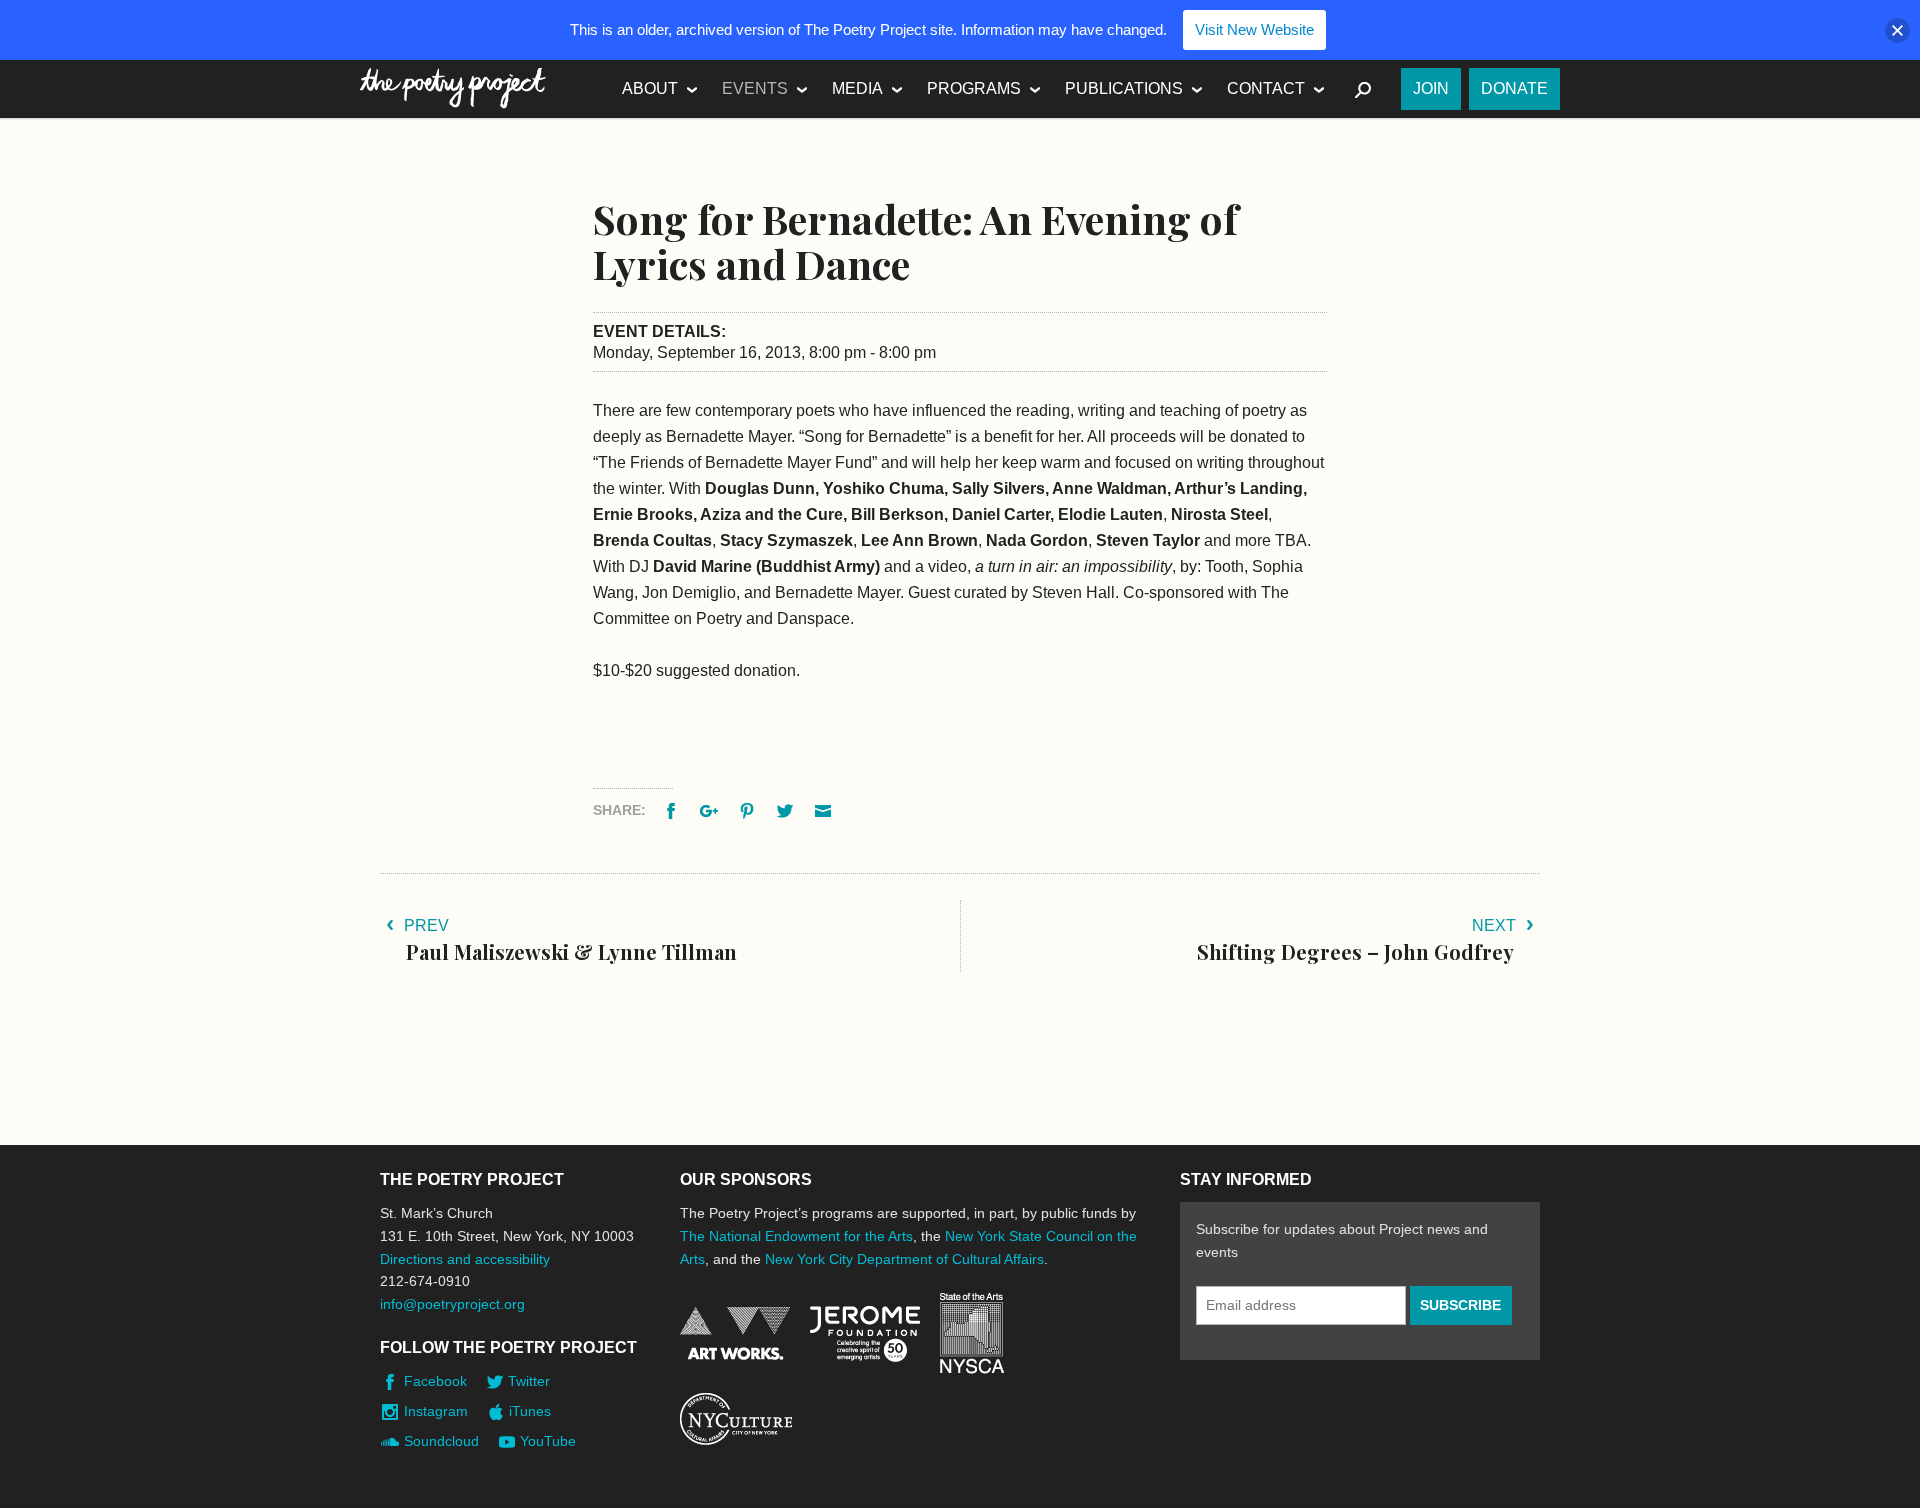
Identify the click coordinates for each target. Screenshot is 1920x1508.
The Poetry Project (453, 88)
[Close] (1897, 30)
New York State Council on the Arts (972, 1333)
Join (1431, 88)
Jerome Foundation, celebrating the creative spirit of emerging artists (865, 1334)
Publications (1124, 88)
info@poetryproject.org (452, 1304)
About (650, 88)
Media (857, 88)
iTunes (530, 1411)
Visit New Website (1254, 29)
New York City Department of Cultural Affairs (904, 1259)
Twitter (529, 1381)
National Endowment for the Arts (735, 1333)
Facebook (435, 1381)
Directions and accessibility (465, 1259)
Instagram (436, 1411)
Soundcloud (441, 1441)
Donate (1514, 88)
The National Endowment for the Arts (796, 1236)
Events (755, 88)
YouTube (548, 1441)
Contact (1266, 88)
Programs (974, 88)
